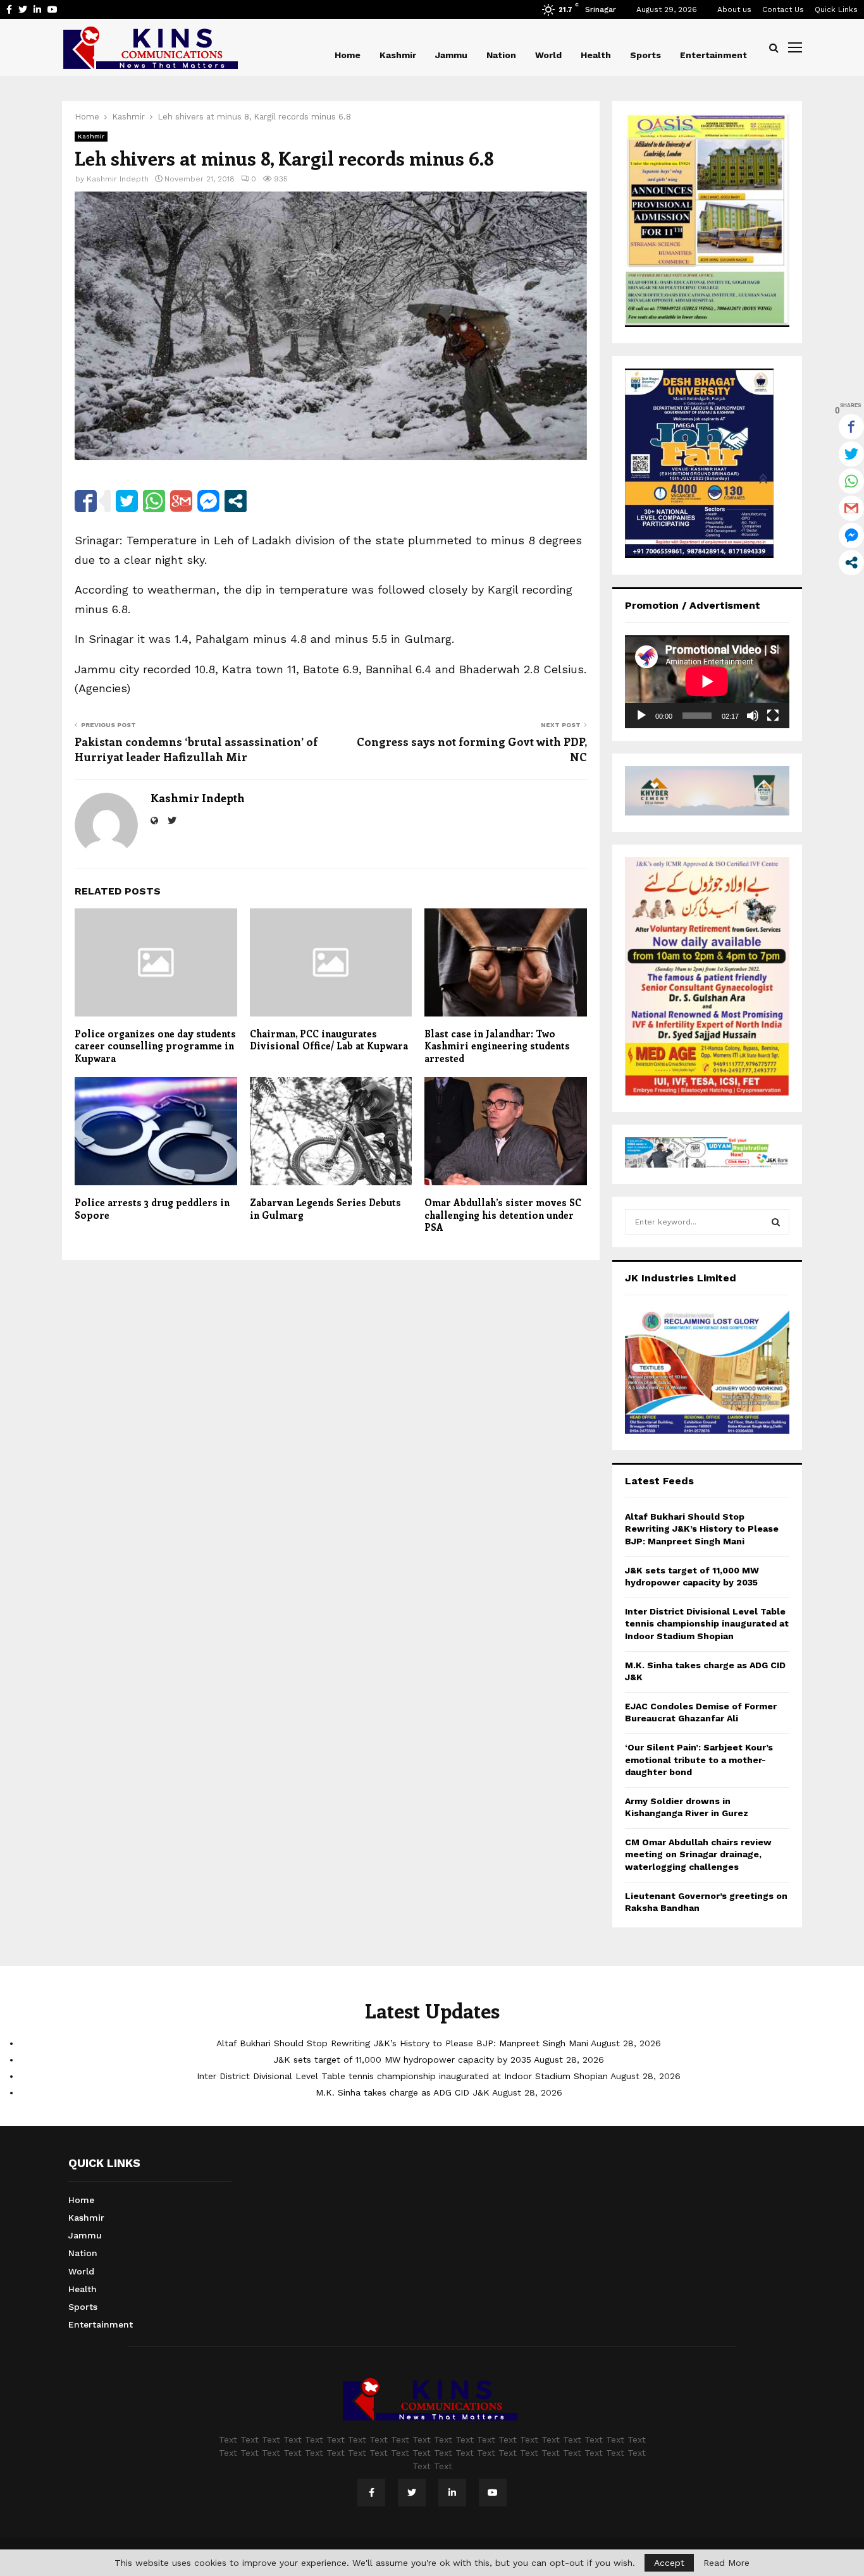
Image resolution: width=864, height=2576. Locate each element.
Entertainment (713, 55)
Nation (501, 55)
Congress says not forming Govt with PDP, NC (472, 749)
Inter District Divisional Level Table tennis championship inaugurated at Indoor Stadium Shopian (707, 1624)
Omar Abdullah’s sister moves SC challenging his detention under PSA (503, 1215)
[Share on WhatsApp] (154, 501)
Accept (669, 2563)
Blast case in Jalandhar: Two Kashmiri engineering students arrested (497, 1046)
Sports (645, 55)
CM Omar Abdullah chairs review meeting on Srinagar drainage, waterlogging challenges (698, 1854)
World (548, 55)
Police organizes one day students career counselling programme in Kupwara (155, 1046)
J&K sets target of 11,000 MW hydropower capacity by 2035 (402, 2060)
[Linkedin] (452, 2493)
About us (734, 9)
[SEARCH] (776, 1222)
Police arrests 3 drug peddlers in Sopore (152, 1209)
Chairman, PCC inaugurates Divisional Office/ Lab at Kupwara (329, 1040)
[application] (707, 681)
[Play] (641, 716)
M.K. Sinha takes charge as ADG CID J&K (403, 2092)
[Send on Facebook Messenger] (208, 501)
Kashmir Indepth (118, 179)
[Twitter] (412, 2493)
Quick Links (836, 9)
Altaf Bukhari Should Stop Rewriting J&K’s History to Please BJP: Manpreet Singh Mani (702, 1529)
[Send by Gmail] (181, 501)
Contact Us (783, 9)
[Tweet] (127, 501)
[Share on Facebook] (86, 501)
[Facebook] (371, 2493)
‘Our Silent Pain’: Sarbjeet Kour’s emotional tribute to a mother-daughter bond (699, 1760)
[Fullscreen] (773, 716)
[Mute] (753, 716)
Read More (726, 2563)
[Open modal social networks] (236, 501)
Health (596, 55)
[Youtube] (493, 2493)
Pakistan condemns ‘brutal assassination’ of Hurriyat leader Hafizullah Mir (196, 749)
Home (348, 55)
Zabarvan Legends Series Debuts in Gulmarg (325, 1209)
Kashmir (398, 55)
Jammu (451, 55)
